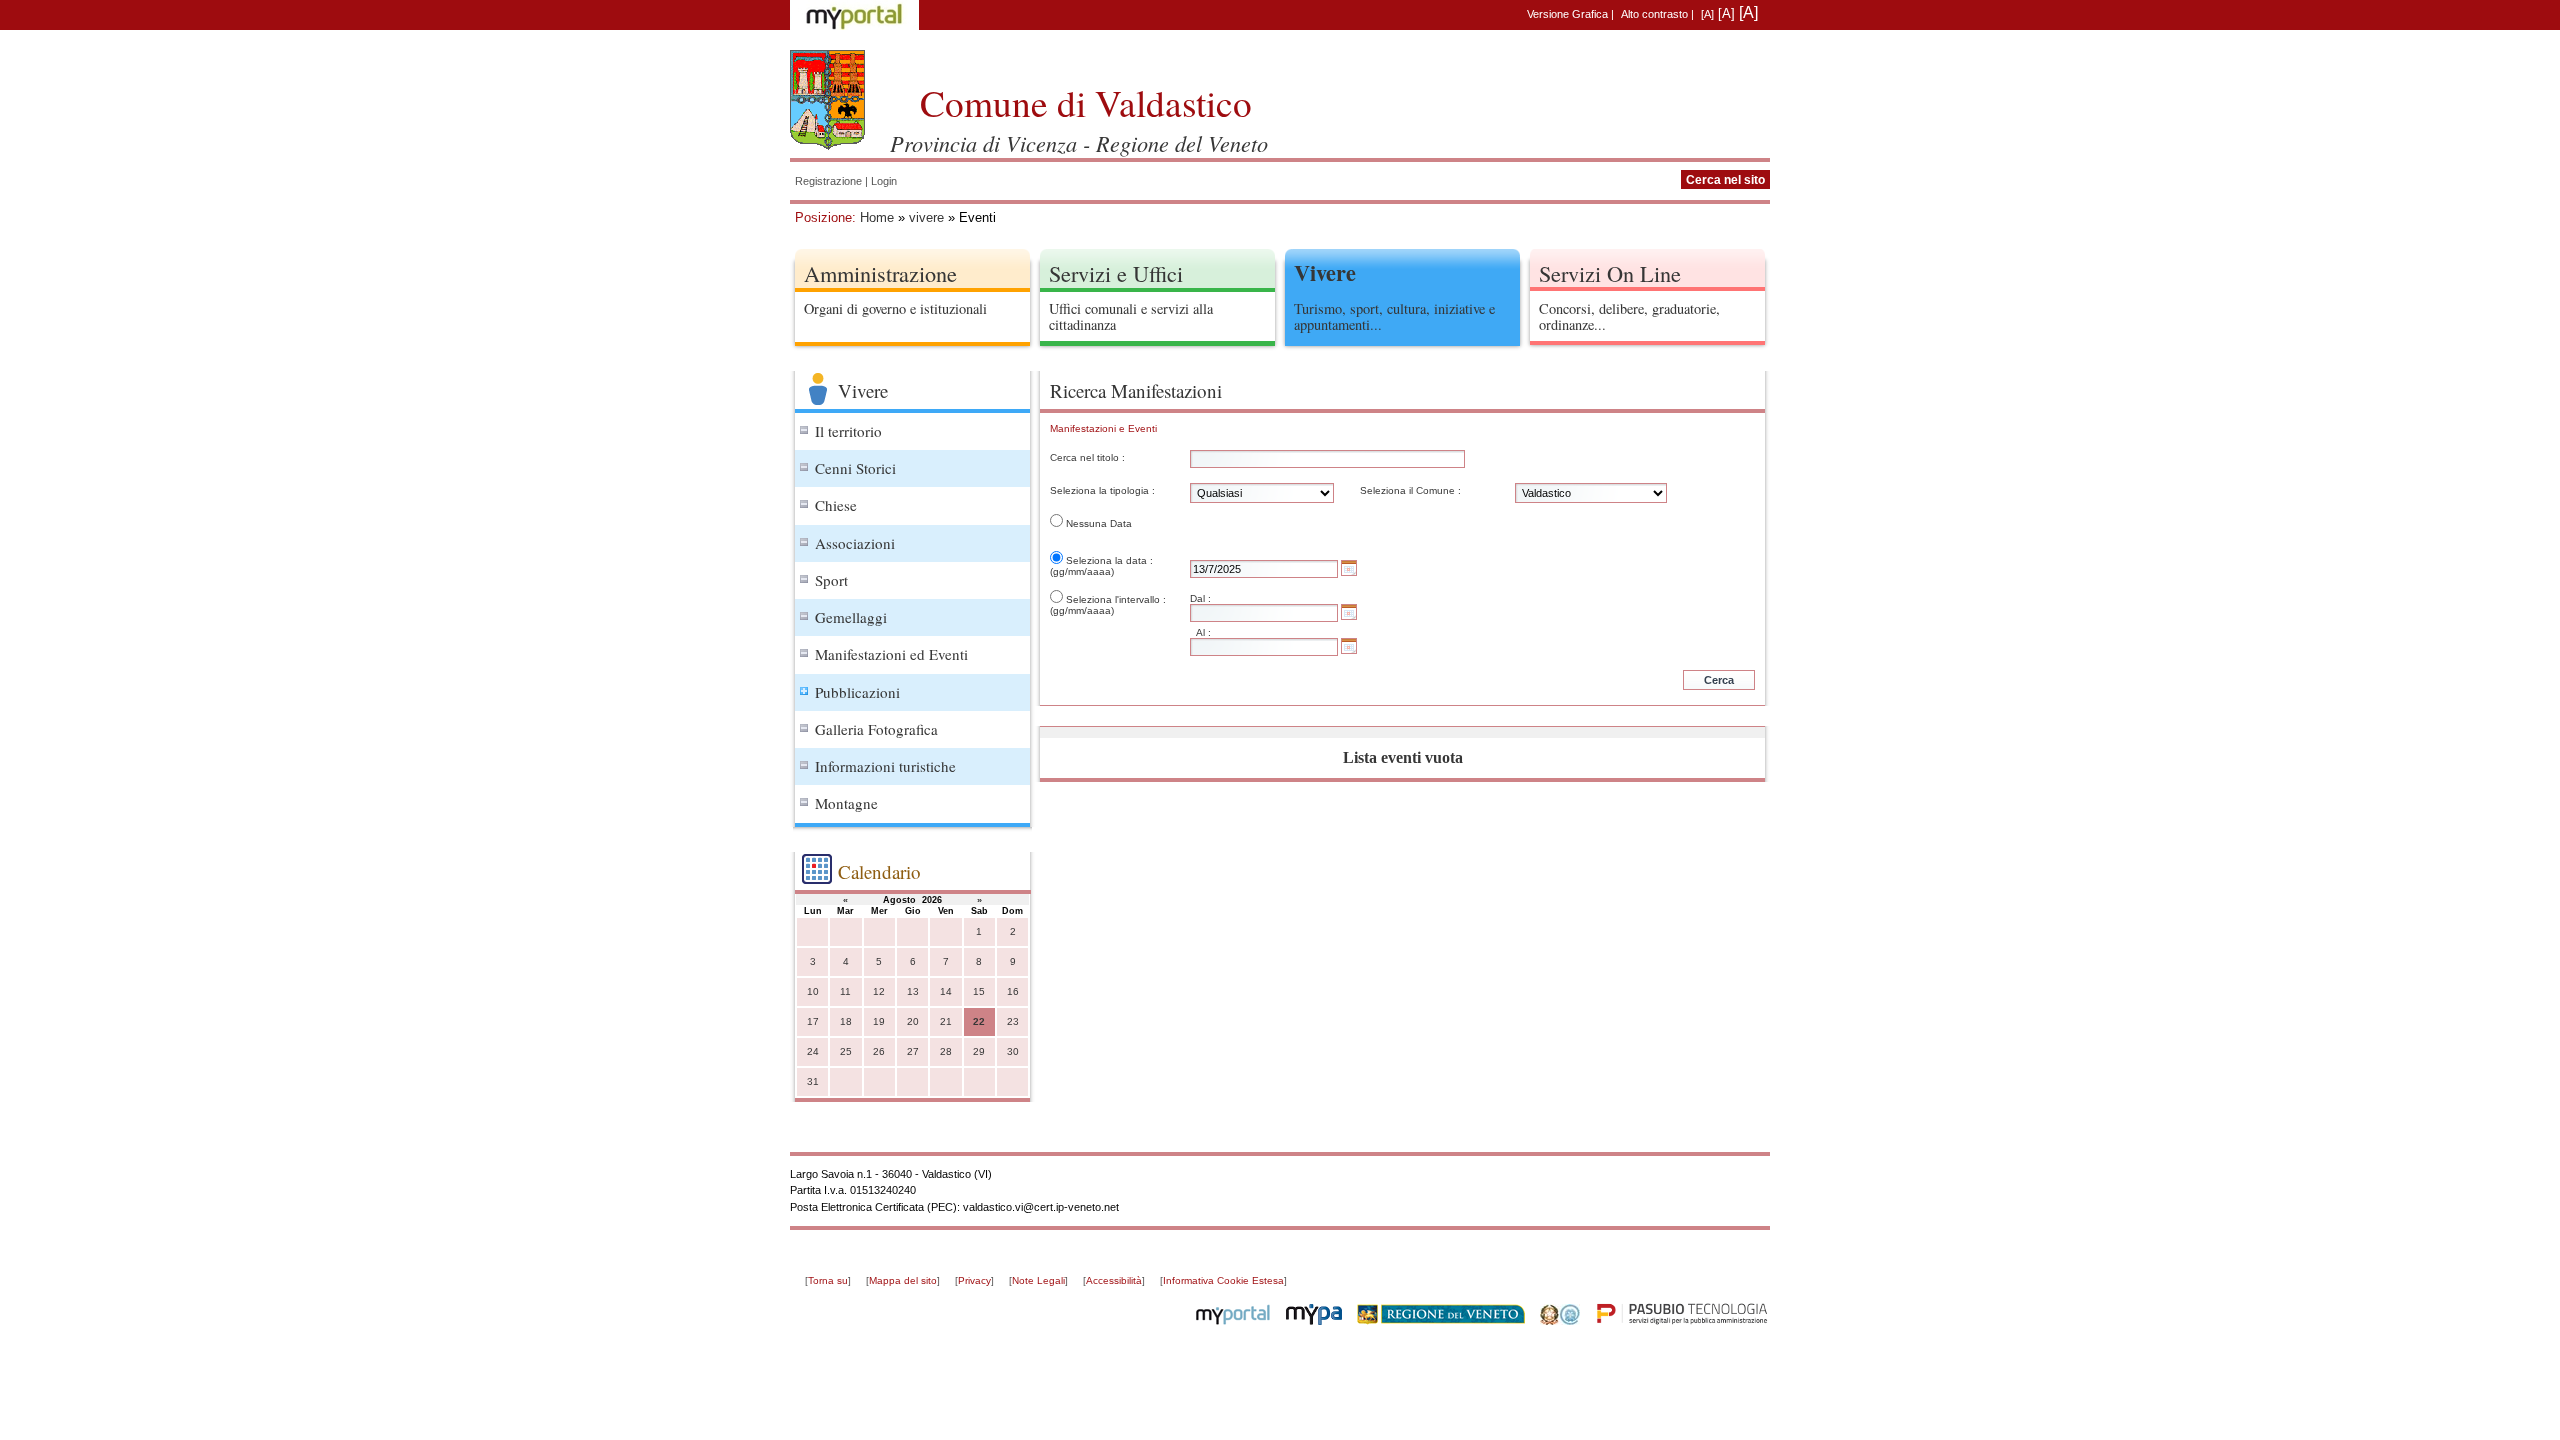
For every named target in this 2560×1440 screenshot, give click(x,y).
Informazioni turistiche (885, 766)
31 (813, 1081)
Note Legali (1038, 1280)
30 (1013, 1051)
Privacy (974, 1280)
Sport (831, 580)
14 (946, 991)
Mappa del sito (903, 1280)
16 (1013, 991)
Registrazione (828, 181)
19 (879, 1021)
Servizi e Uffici (1116, 273)
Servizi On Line (1610, 273)
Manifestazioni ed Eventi (891, 654)
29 (979, 1051)
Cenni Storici (855, 468)
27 (913, 1051)
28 (946, 1051)
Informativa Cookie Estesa (1223, 1280)
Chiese (836, 505)
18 (846, 1021)
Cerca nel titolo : (1087, 457)
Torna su (828, 1280)
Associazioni (855, 543)
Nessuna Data (1099, 523)
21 (946, 1021)
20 (913, 1021)
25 (846, 1051)
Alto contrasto (1654, 14)
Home (877, 217)
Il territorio (848, 431)
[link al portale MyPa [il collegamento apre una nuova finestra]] (1314, 1321)
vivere (926, 217)
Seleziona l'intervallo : (1116, 599)
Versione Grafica (1567, 14)
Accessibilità (1114, 1280)
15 (979, 991)
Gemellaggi (851, 617)
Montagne (846, 803)
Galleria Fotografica (876, 729)
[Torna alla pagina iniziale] (827, 100)
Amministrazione (880, 273)
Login (884, 181)
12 (879, 991)
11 (845, 991)
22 (979, 1021)
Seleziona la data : (1109, 560)
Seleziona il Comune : (1410, 490)
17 (813, 1021)
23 (1013, 1021)
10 (813, 991)
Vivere (1325, 272)
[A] (1707, 14)
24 (813, 1051)
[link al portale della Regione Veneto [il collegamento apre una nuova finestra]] (1441, 1321)
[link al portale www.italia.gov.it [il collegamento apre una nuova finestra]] (1560, 1321)
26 (879, 1051)
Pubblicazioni (857, 692)
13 (913, 991)
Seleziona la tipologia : (1102, 490)
